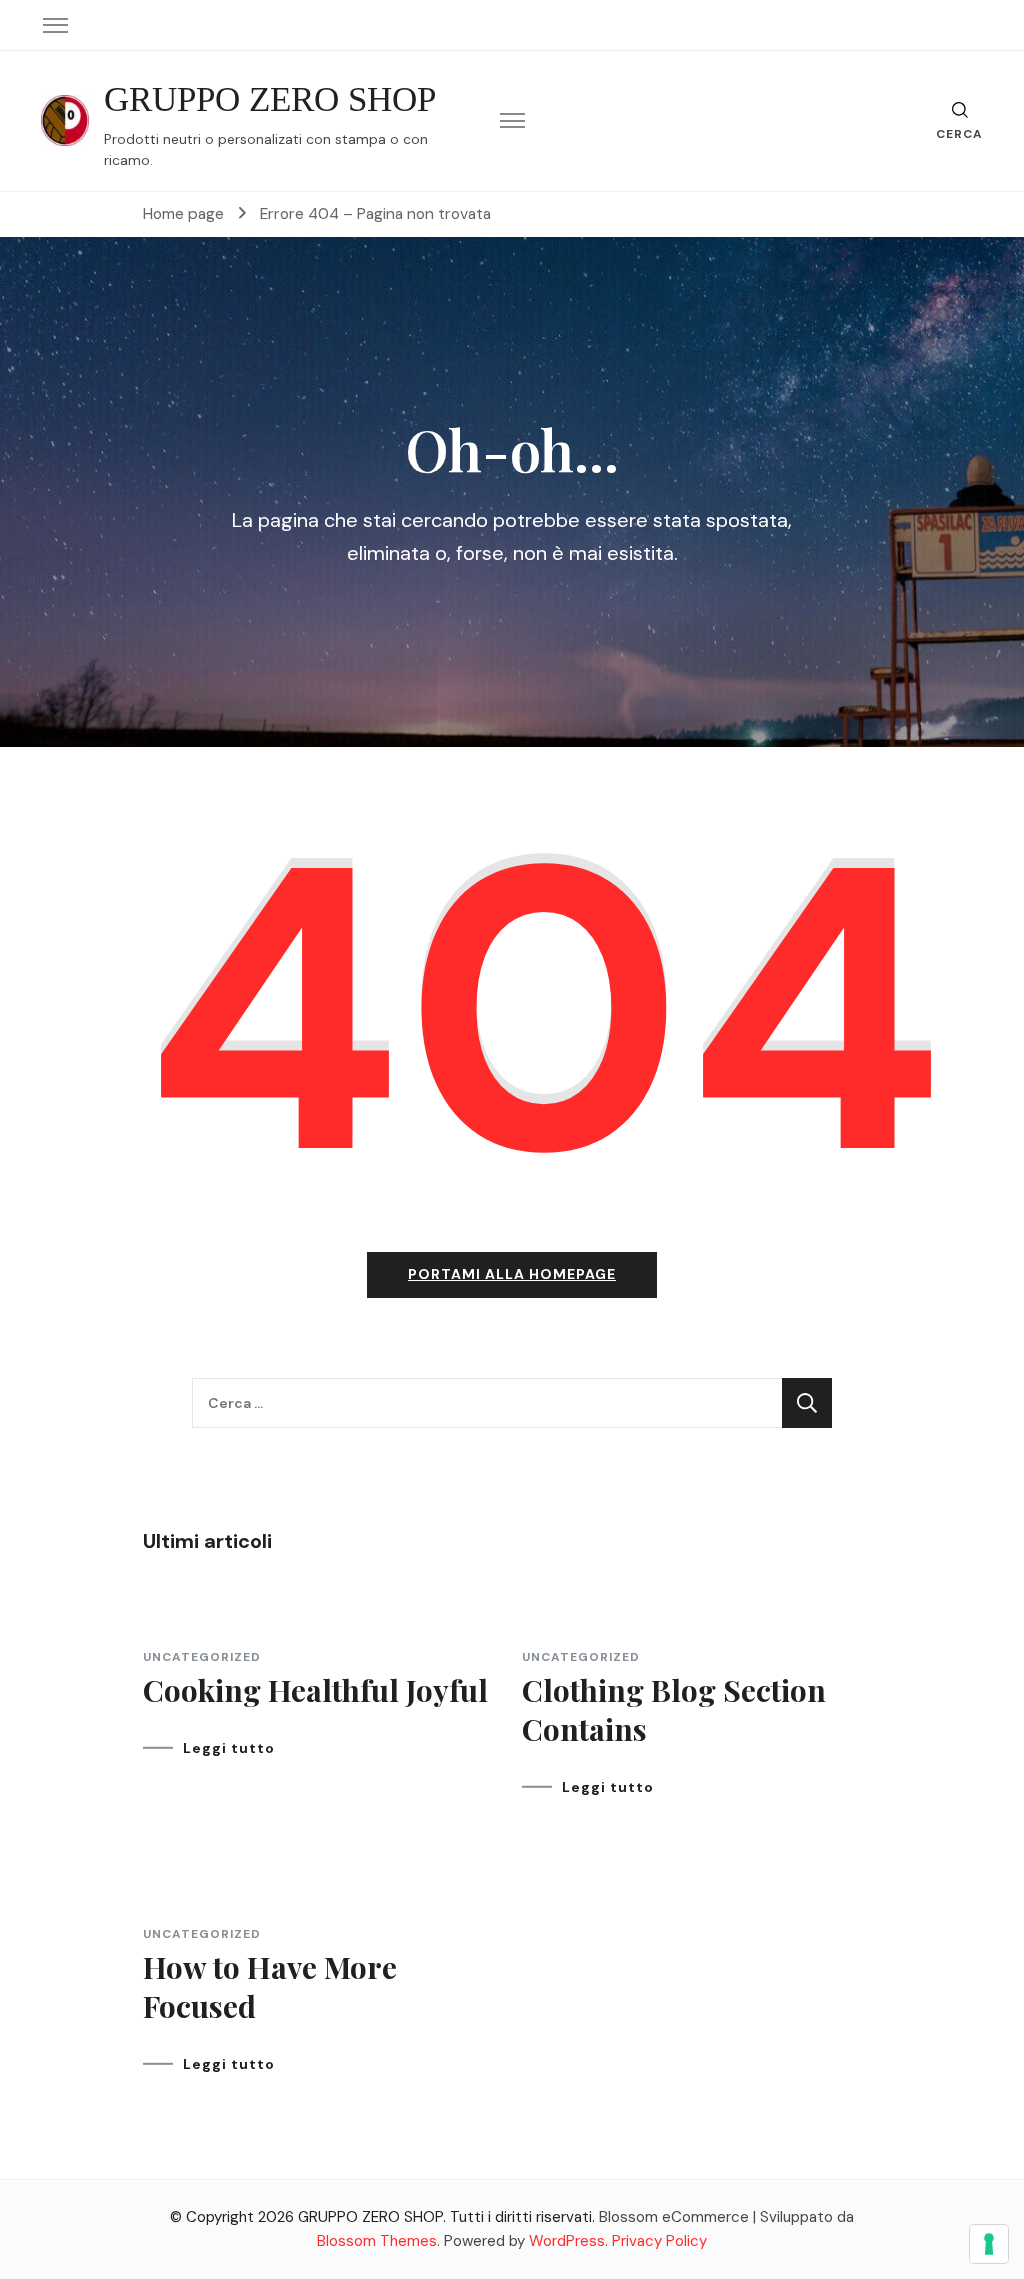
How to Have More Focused (270, 1986)
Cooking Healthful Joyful (315, 1690)
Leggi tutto (229, 1748)
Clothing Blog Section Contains (674, 1709)
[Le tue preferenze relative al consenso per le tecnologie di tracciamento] (989, 2244)
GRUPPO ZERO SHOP (270, 99)
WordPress (567, 2241)
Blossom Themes (377, 2241)
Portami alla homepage (512, 1274)
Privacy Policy (659, 2241)
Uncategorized (202, 1657)
